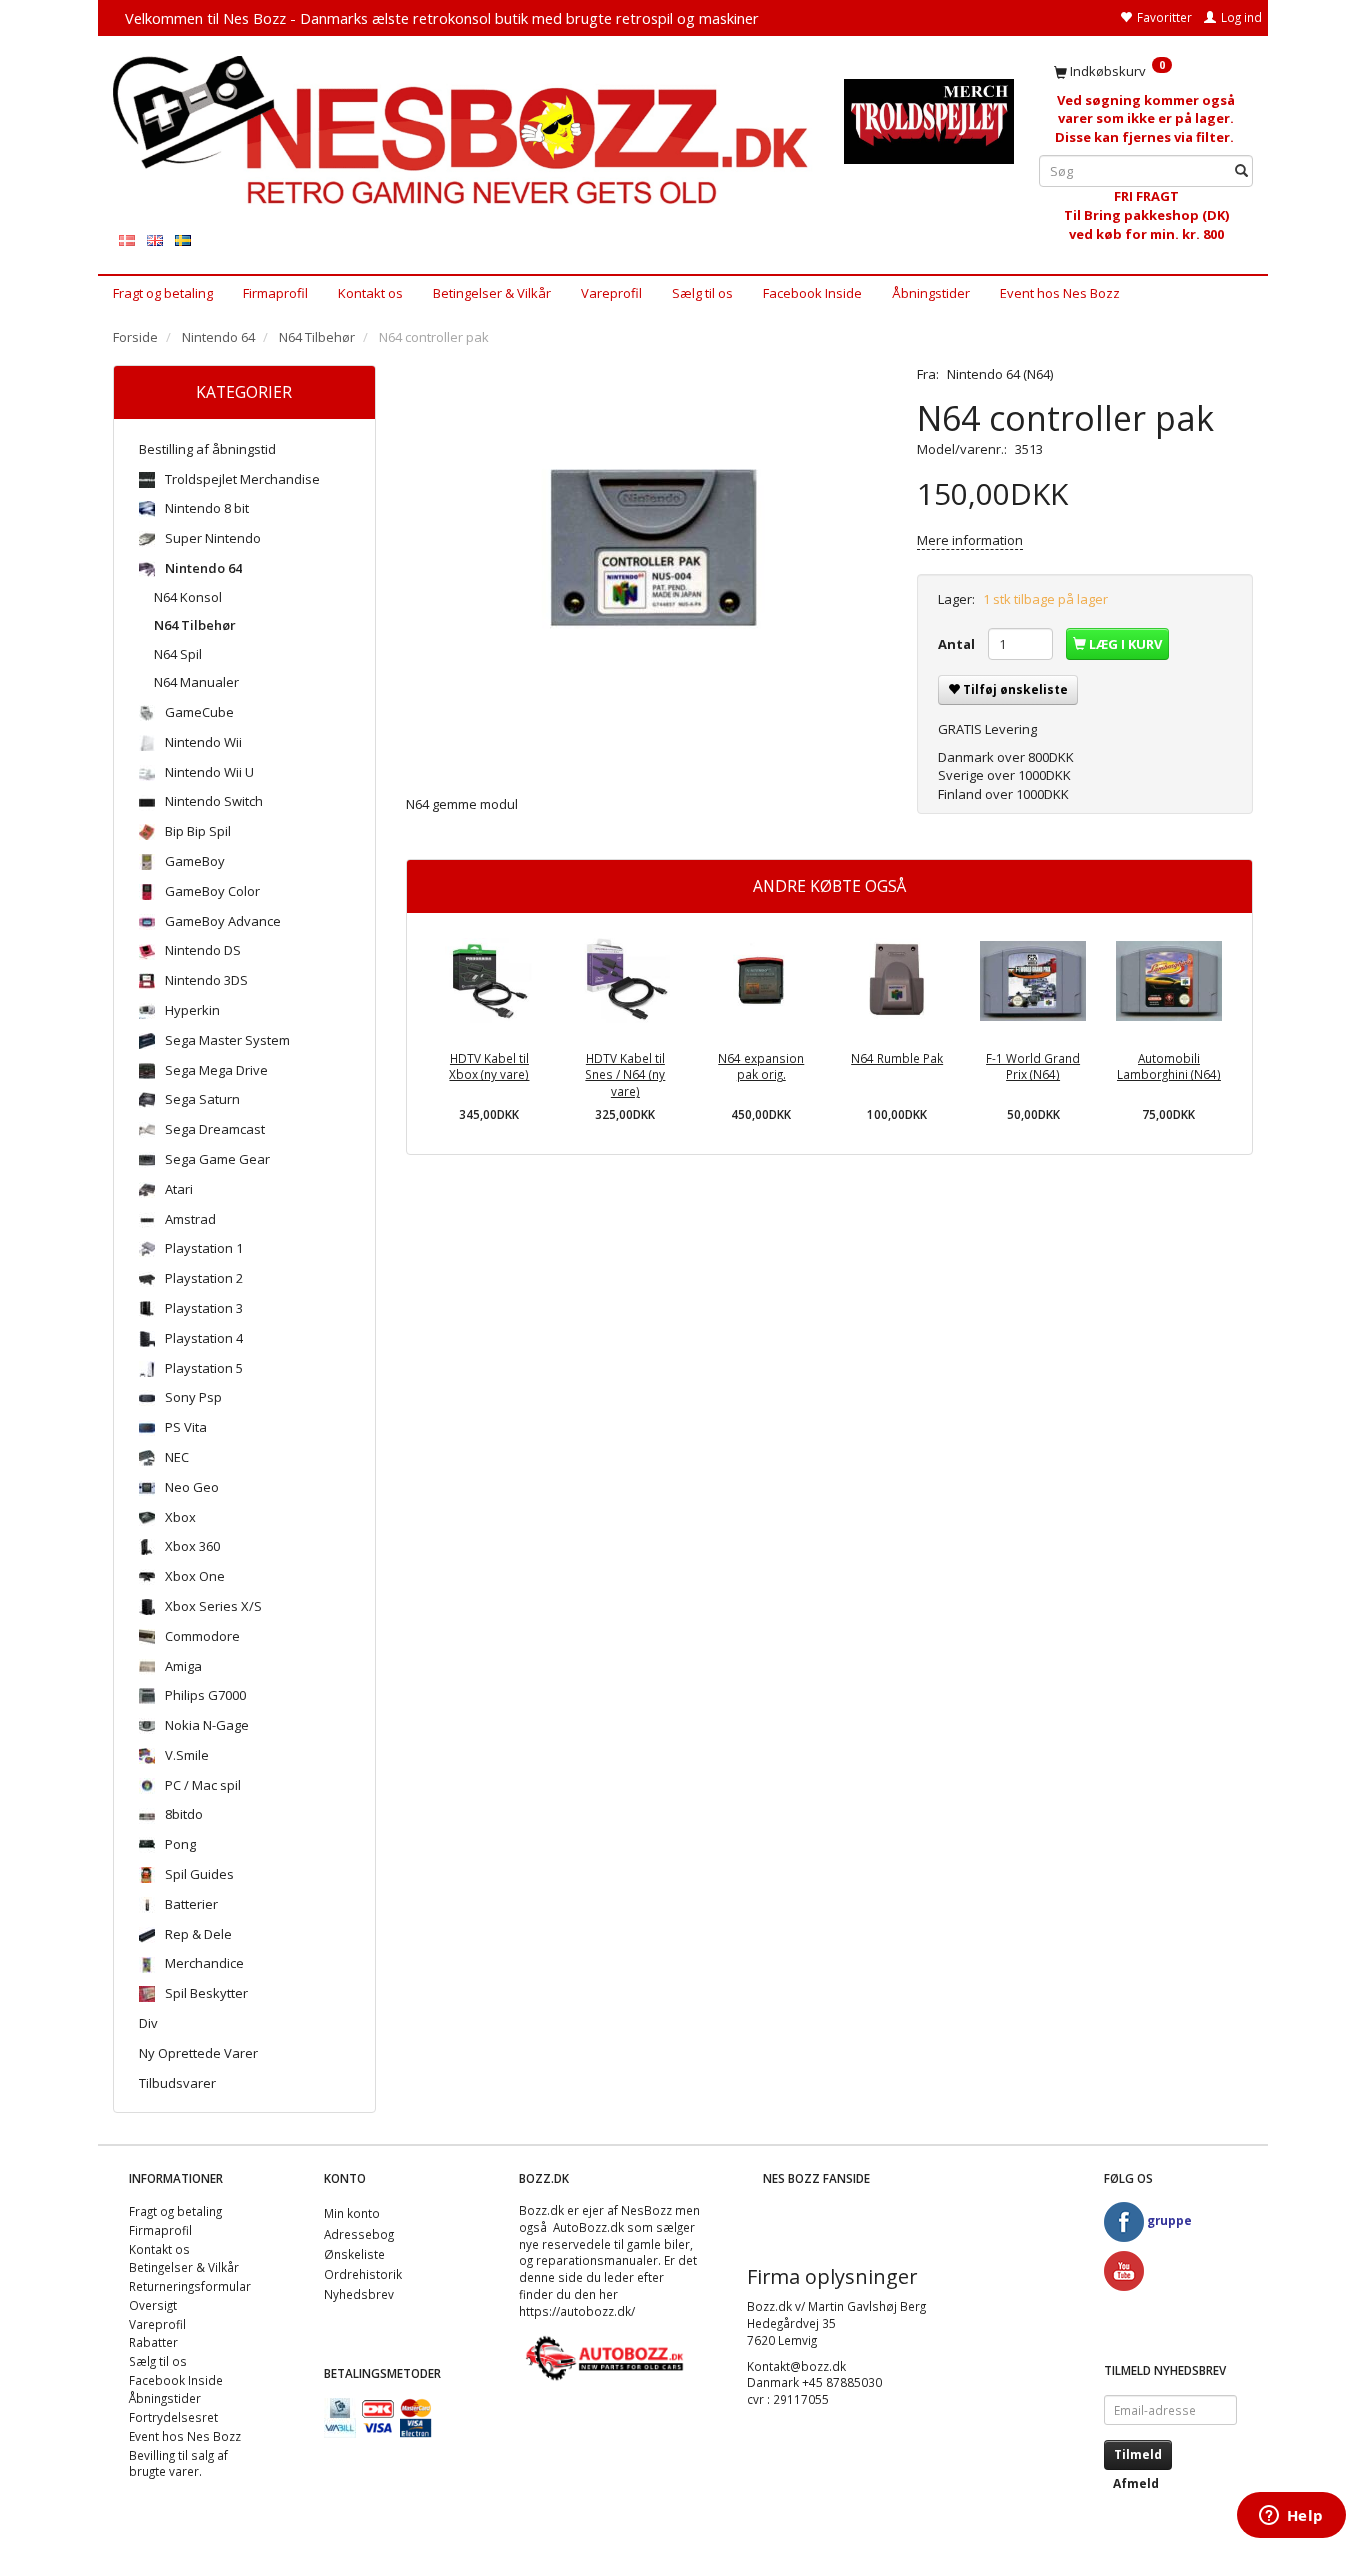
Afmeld (1136, 2483)
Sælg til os (702, 293)
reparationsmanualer (597, 2260)
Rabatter (153, 2342)
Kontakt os (370, 293)
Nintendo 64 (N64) (1000, 374)
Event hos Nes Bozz (1060, 293)
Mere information (970, 540)
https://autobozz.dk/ (577, 2311)
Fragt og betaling (163, 293)
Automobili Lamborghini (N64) (1169, 1066)
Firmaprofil (275, 293)
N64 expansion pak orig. (761, 1066)
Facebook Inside (812, 293)
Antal (958, 644)
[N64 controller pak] (647, 565)
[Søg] (1241, 171)
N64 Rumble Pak (897, 1058)
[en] (155, 239)
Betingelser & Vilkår (492, 293)
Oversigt (153, 2305)
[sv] (183, 239)
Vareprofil (611, 293)
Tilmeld (1138, 2454)
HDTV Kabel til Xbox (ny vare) (489, 1066)
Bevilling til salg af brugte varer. (178, 2463)
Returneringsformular (190, 2286)
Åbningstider (931, 293)
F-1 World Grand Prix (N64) (1033, 1066)
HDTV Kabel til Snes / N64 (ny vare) (625, 1074)
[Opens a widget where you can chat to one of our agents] (1291, 2517)
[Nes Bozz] (463, 131)
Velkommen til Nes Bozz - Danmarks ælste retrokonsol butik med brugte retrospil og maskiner (442, 18)
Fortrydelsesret (173, 2417)
